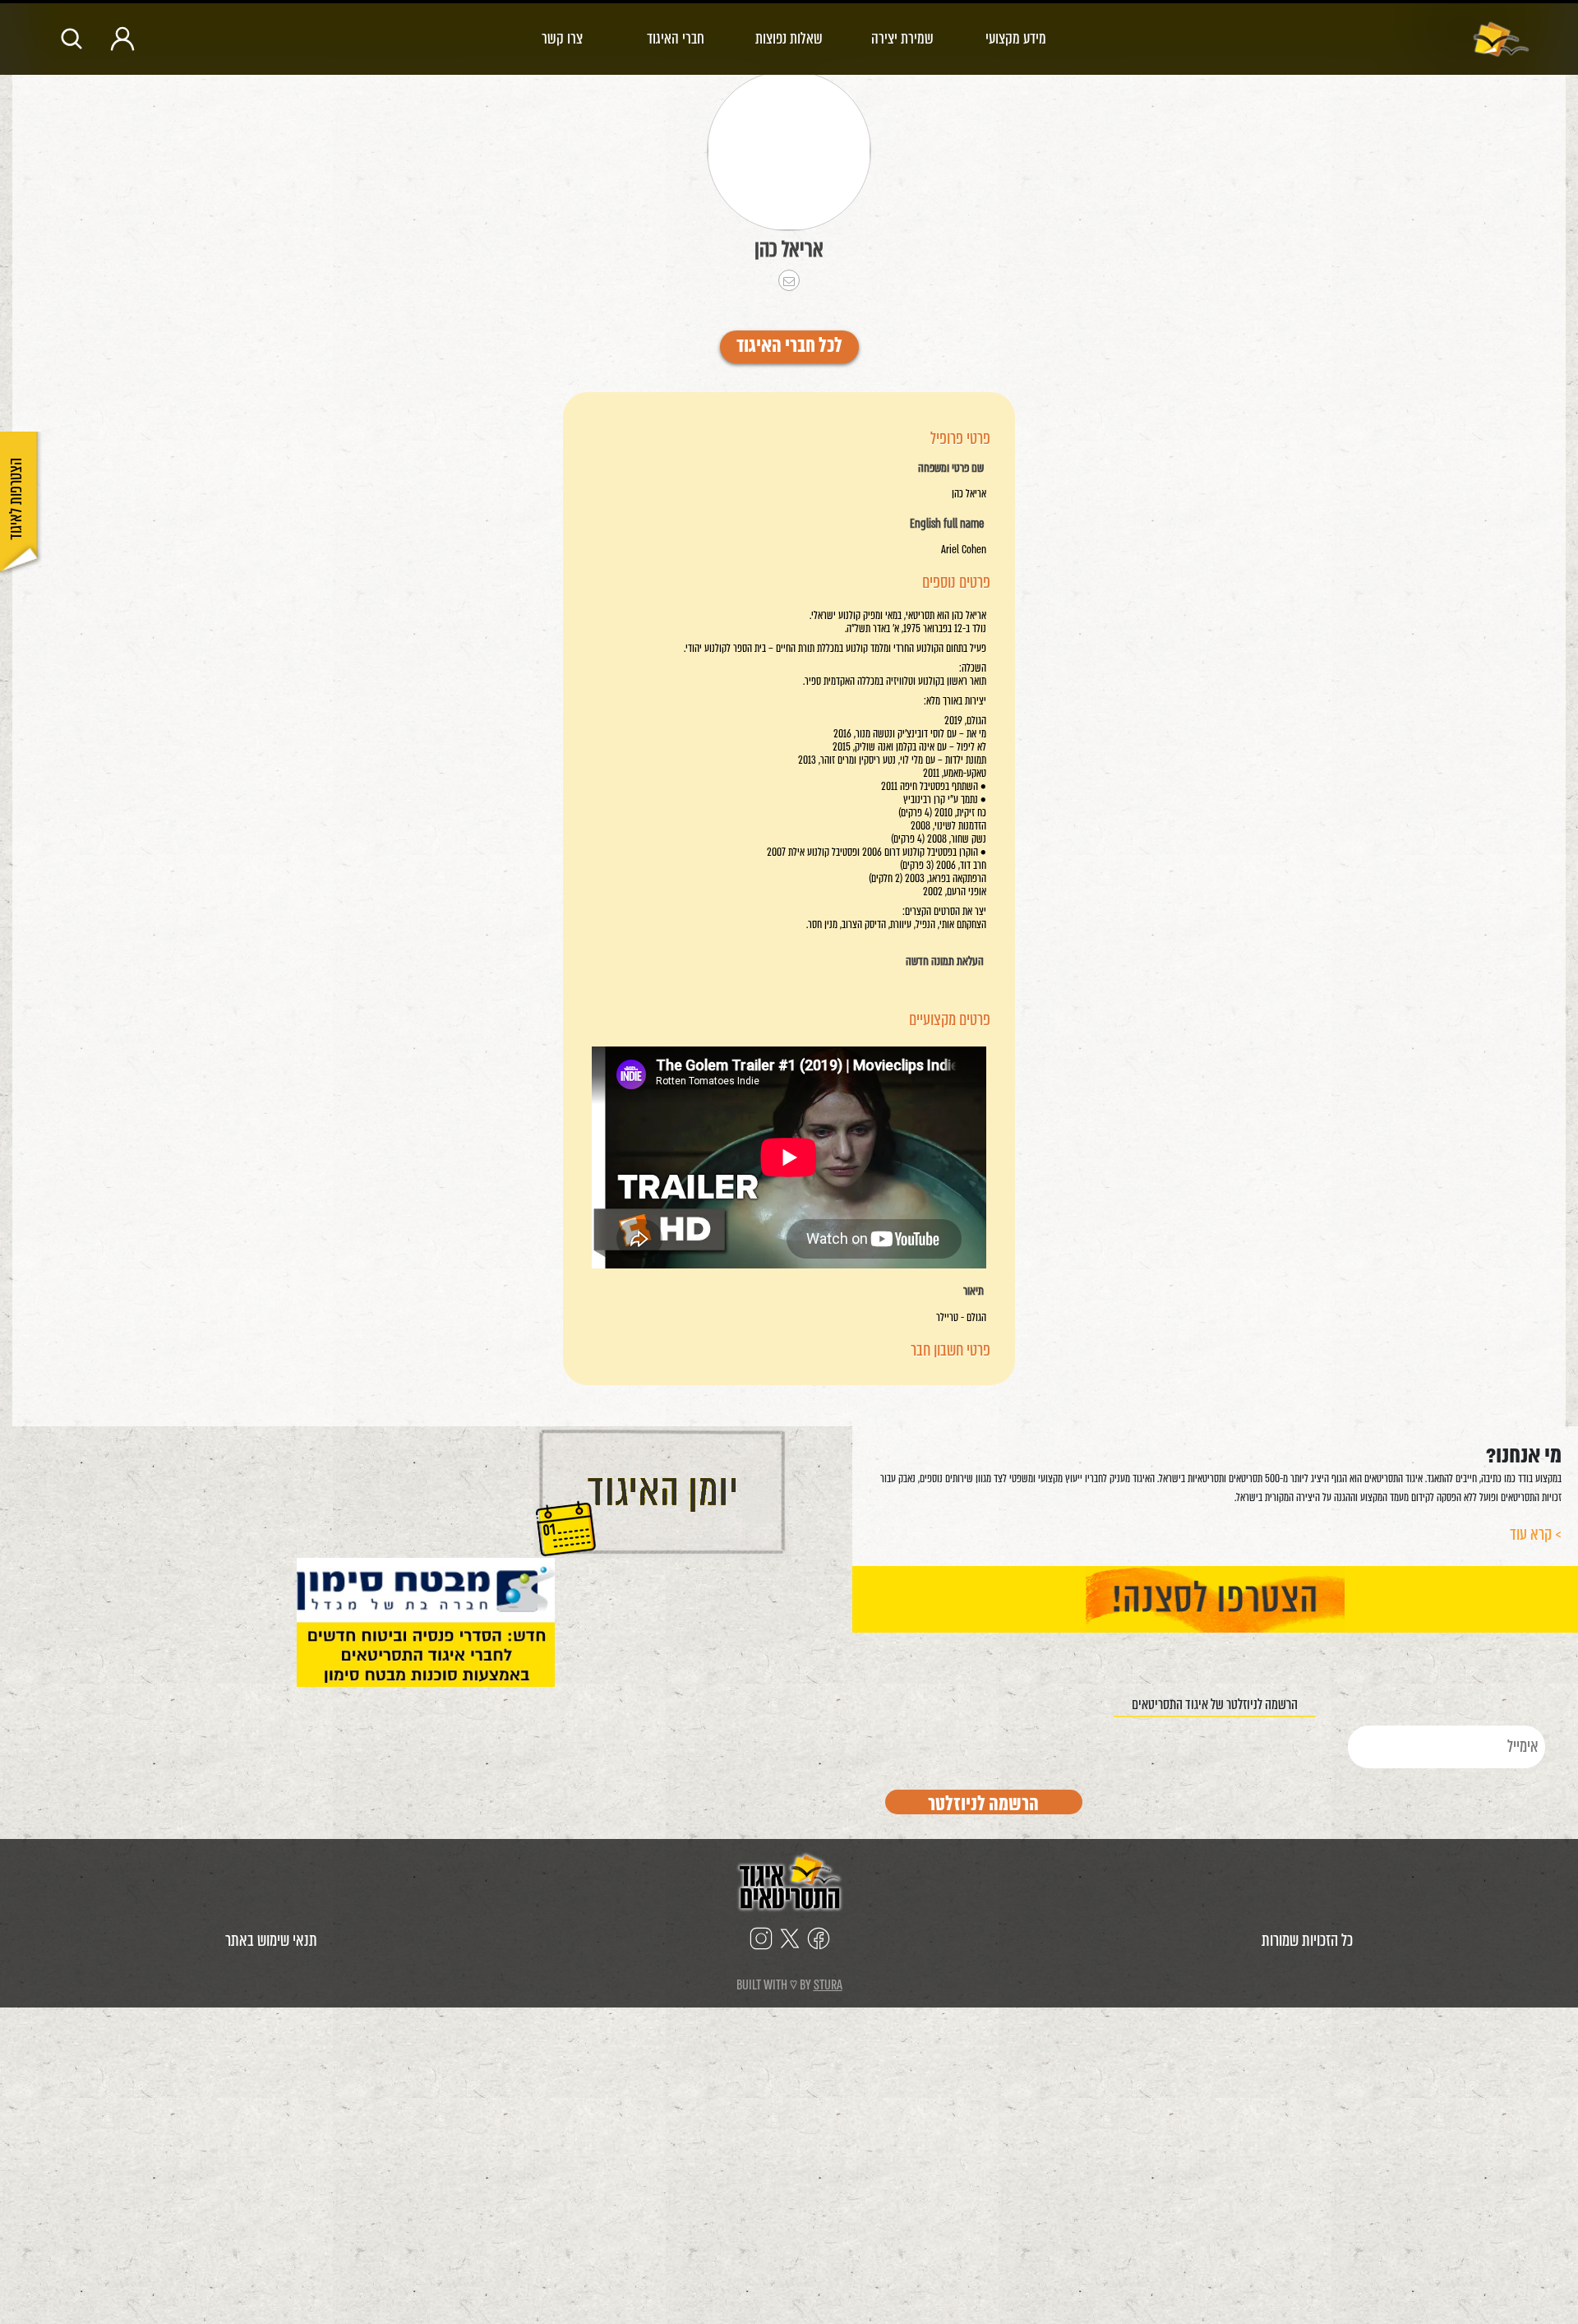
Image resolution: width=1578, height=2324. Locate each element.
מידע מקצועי (1016, 38)
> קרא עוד (1536, 1534)
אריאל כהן (789, 249)
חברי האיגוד (676, 38)
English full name (947, 524)
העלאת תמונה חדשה (945, 962)
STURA (828, 1985)
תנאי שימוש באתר (271, 1941)
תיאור (974, 1291)
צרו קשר (562, 38)
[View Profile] (789, 151)
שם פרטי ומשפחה (951, 469)
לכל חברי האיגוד (789, 347)
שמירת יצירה (902, 38)
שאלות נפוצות (789, 38)
